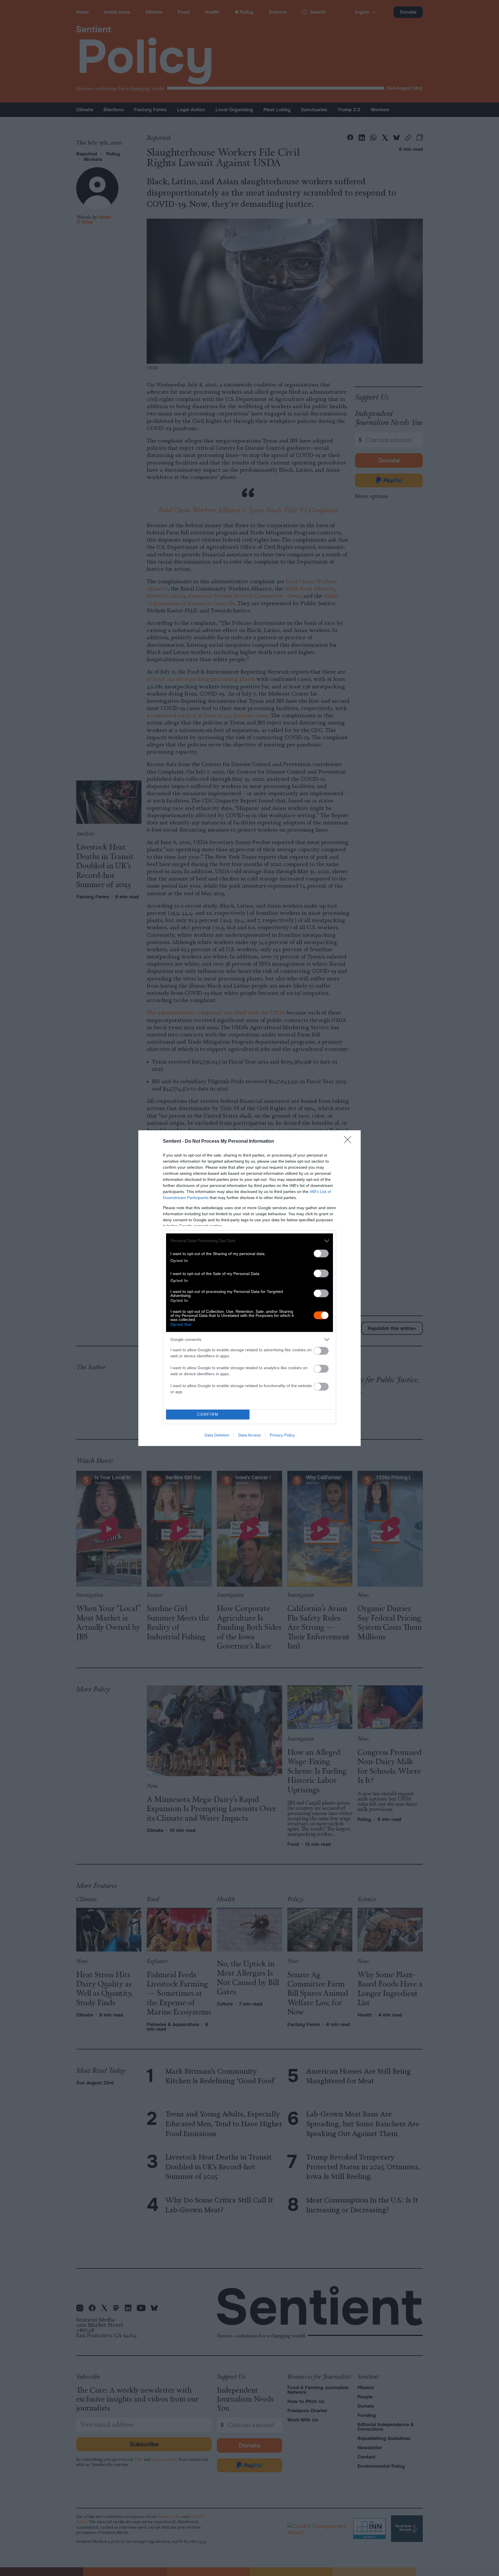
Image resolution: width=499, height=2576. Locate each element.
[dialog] (249, 1288)
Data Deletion (217, 1435)
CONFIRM (208, 1414)
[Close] (349, 1142)
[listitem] (249, 1241)
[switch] (321, 1253)
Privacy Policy (282, 1435)
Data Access (249, 1435)
